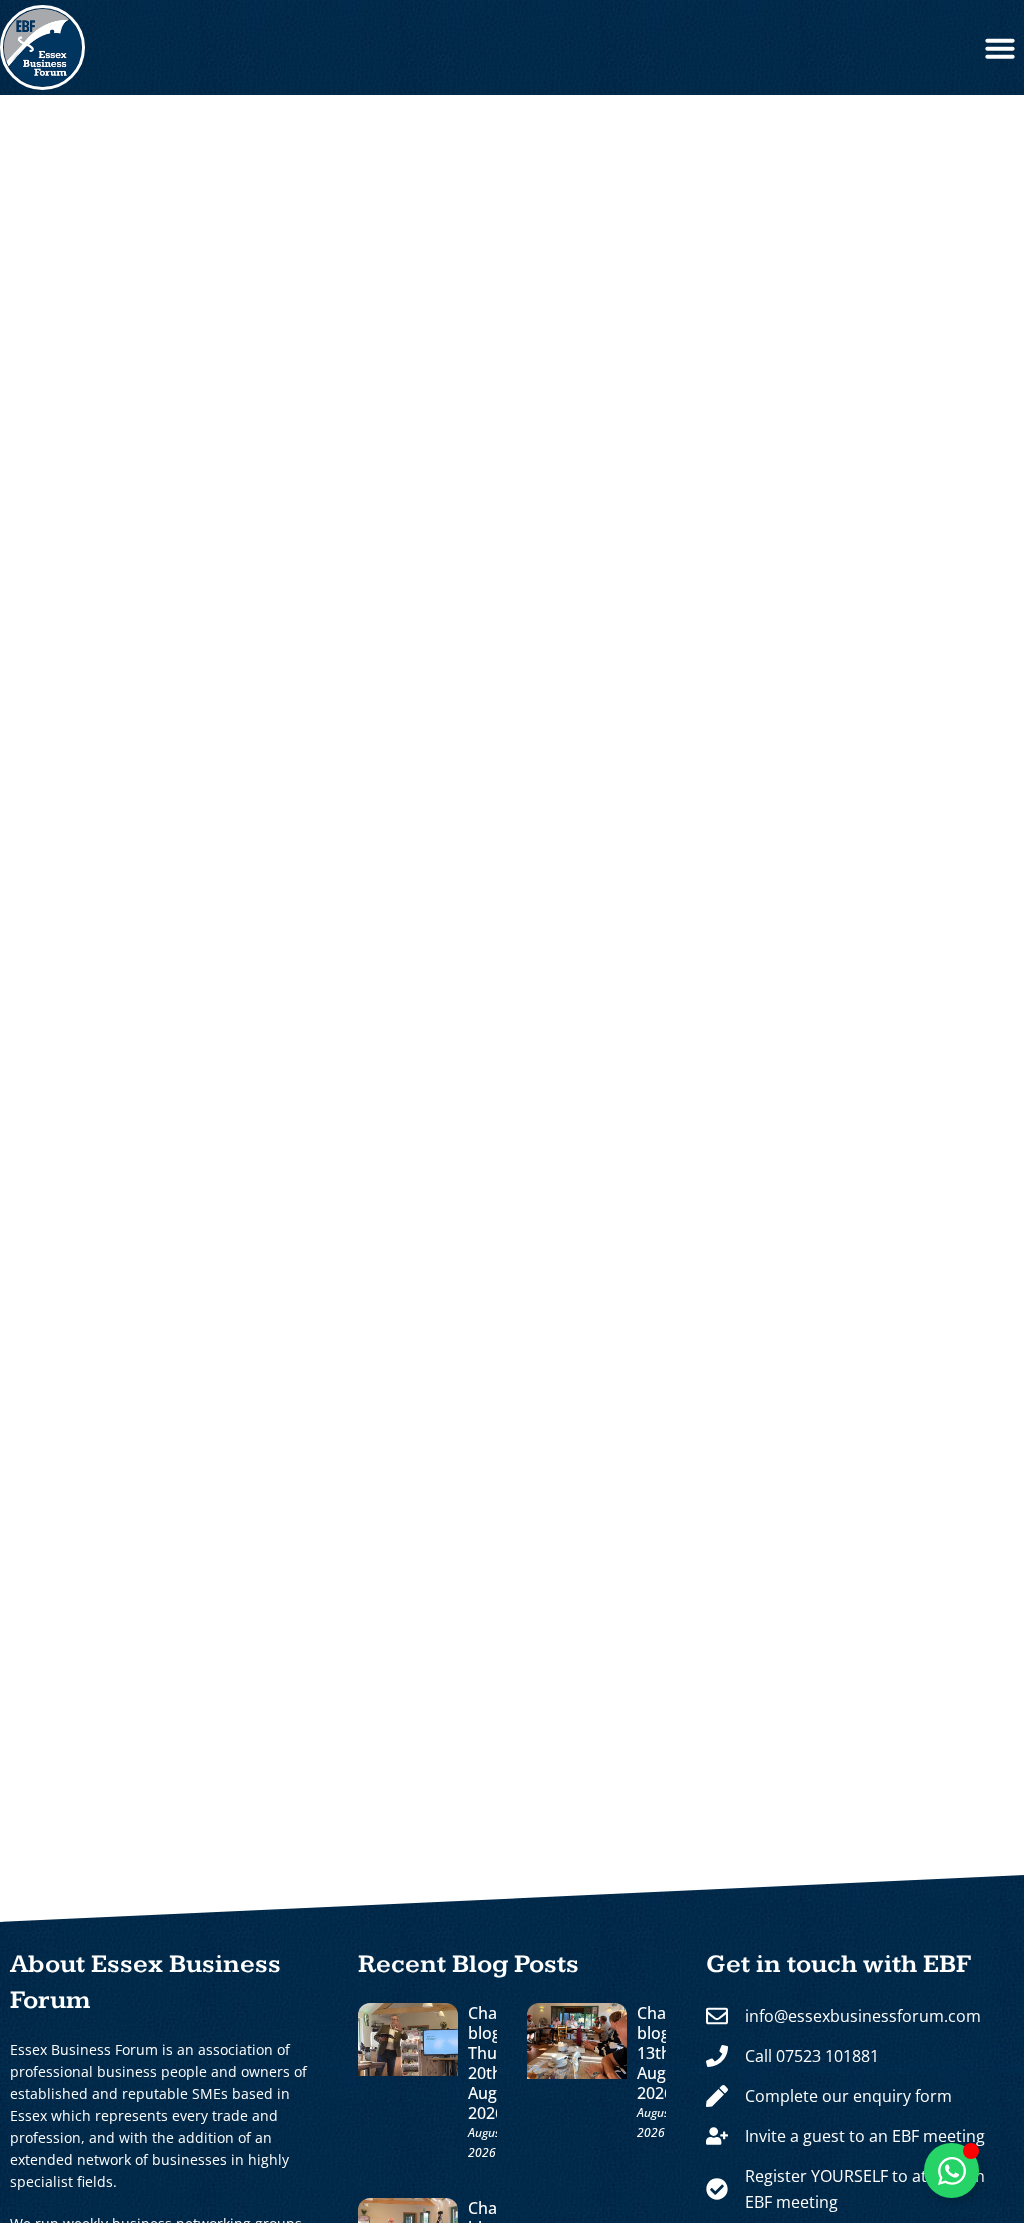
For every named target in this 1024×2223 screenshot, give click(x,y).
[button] (1000, 48)
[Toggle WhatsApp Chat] (951, 2170)
